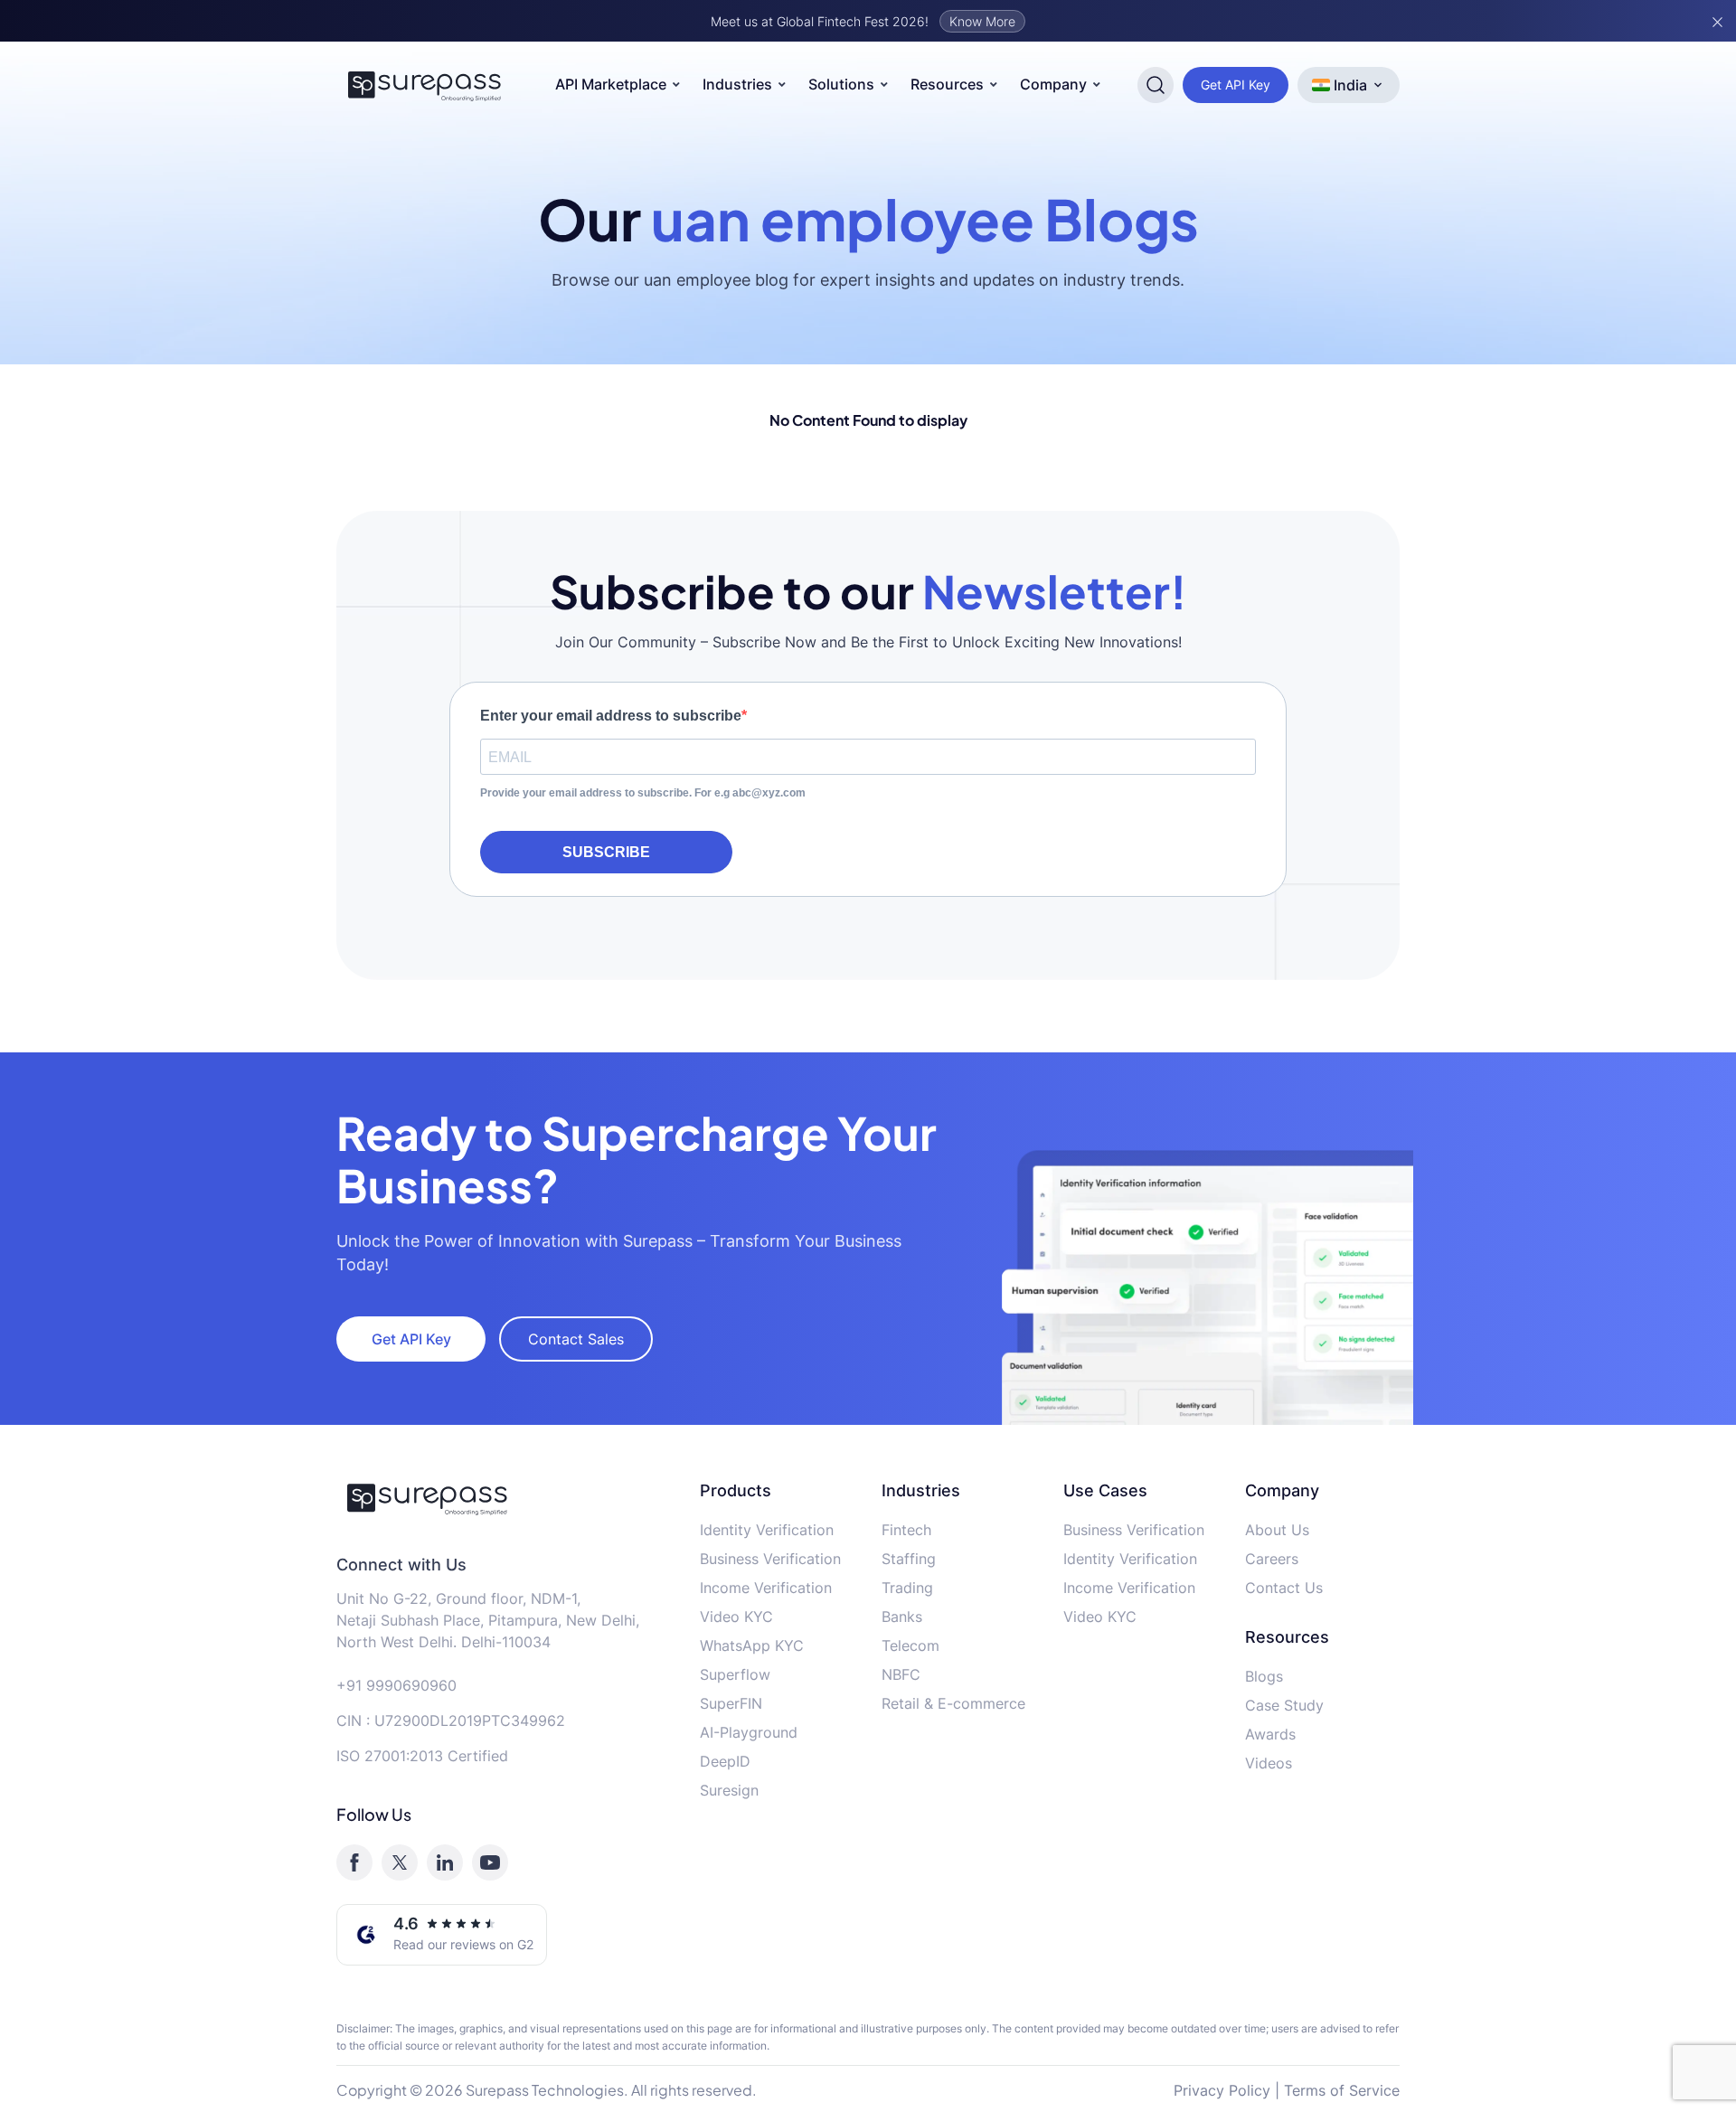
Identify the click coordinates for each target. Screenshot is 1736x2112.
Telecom (910, 1645)
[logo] (505, 1498)
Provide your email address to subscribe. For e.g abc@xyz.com (643, 793)
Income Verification (766, 1588)
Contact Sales (576, 1339)
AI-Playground (749, 1732)
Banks (902, 1617)
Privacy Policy (1222, 2090)
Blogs (1264, 1676)
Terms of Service (1342, 2090)
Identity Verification (767, 1530)
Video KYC (736, 1617)
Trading (907, 1588)
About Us (1277, 1530)
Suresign (729, 1790)
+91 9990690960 (396, 1685)
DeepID (725, 1761)
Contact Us (1284, 1588)
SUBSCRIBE (606, 852)
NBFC (901, 1674)
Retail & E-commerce (953, 1703)
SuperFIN (731, 1703)
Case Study (1284, 1705)
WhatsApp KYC (752, 1645)
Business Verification (770, 1559)
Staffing (909, 1559)
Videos (1269, 1763)
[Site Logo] (425, 85)
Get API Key (1236, 85)
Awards (1270, 1734)
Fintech (906, 1530)
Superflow (735, 1674)
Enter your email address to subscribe (611, 716)
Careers (1272, 1559)
